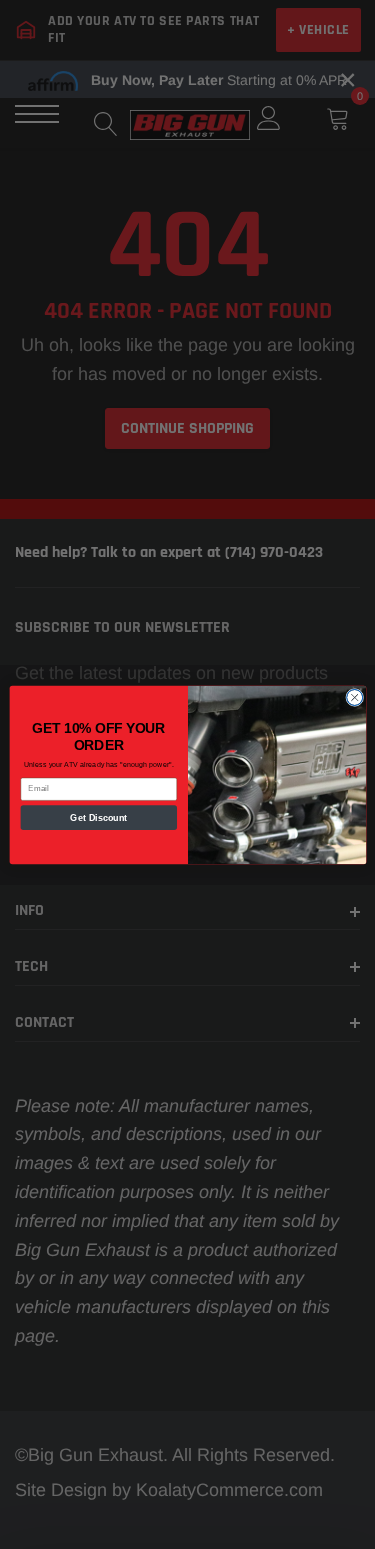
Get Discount (98, 817)
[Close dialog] (354, 697)
